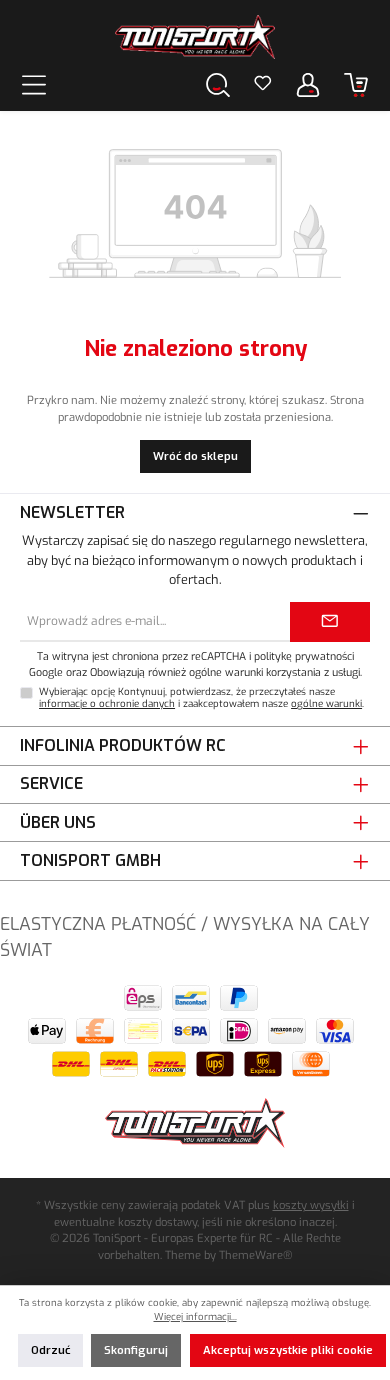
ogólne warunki (326, 703)
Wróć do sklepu (195, 456)
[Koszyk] (356, 84)
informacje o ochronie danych (107, 703)
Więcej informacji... (195, 1316)
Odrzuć (50, 1350)
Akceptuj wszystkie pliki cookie (288, 1350)
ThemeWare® (255, 1255)
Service (51, 783)
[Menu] (34, 84)
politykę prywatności (304, 656)
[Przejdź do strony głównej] (195, 37)
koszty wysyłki (311, 1205)
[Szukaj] (218, 84)
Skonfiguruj (136, 1350)
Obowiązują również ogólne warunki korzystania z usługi (225, 672)
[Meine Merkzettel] (263, 85)
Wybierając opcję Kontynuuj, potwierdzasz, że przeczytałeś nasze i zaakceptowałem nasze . (201, 697)
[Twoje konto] (308, 84)
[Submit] (330, 622)
